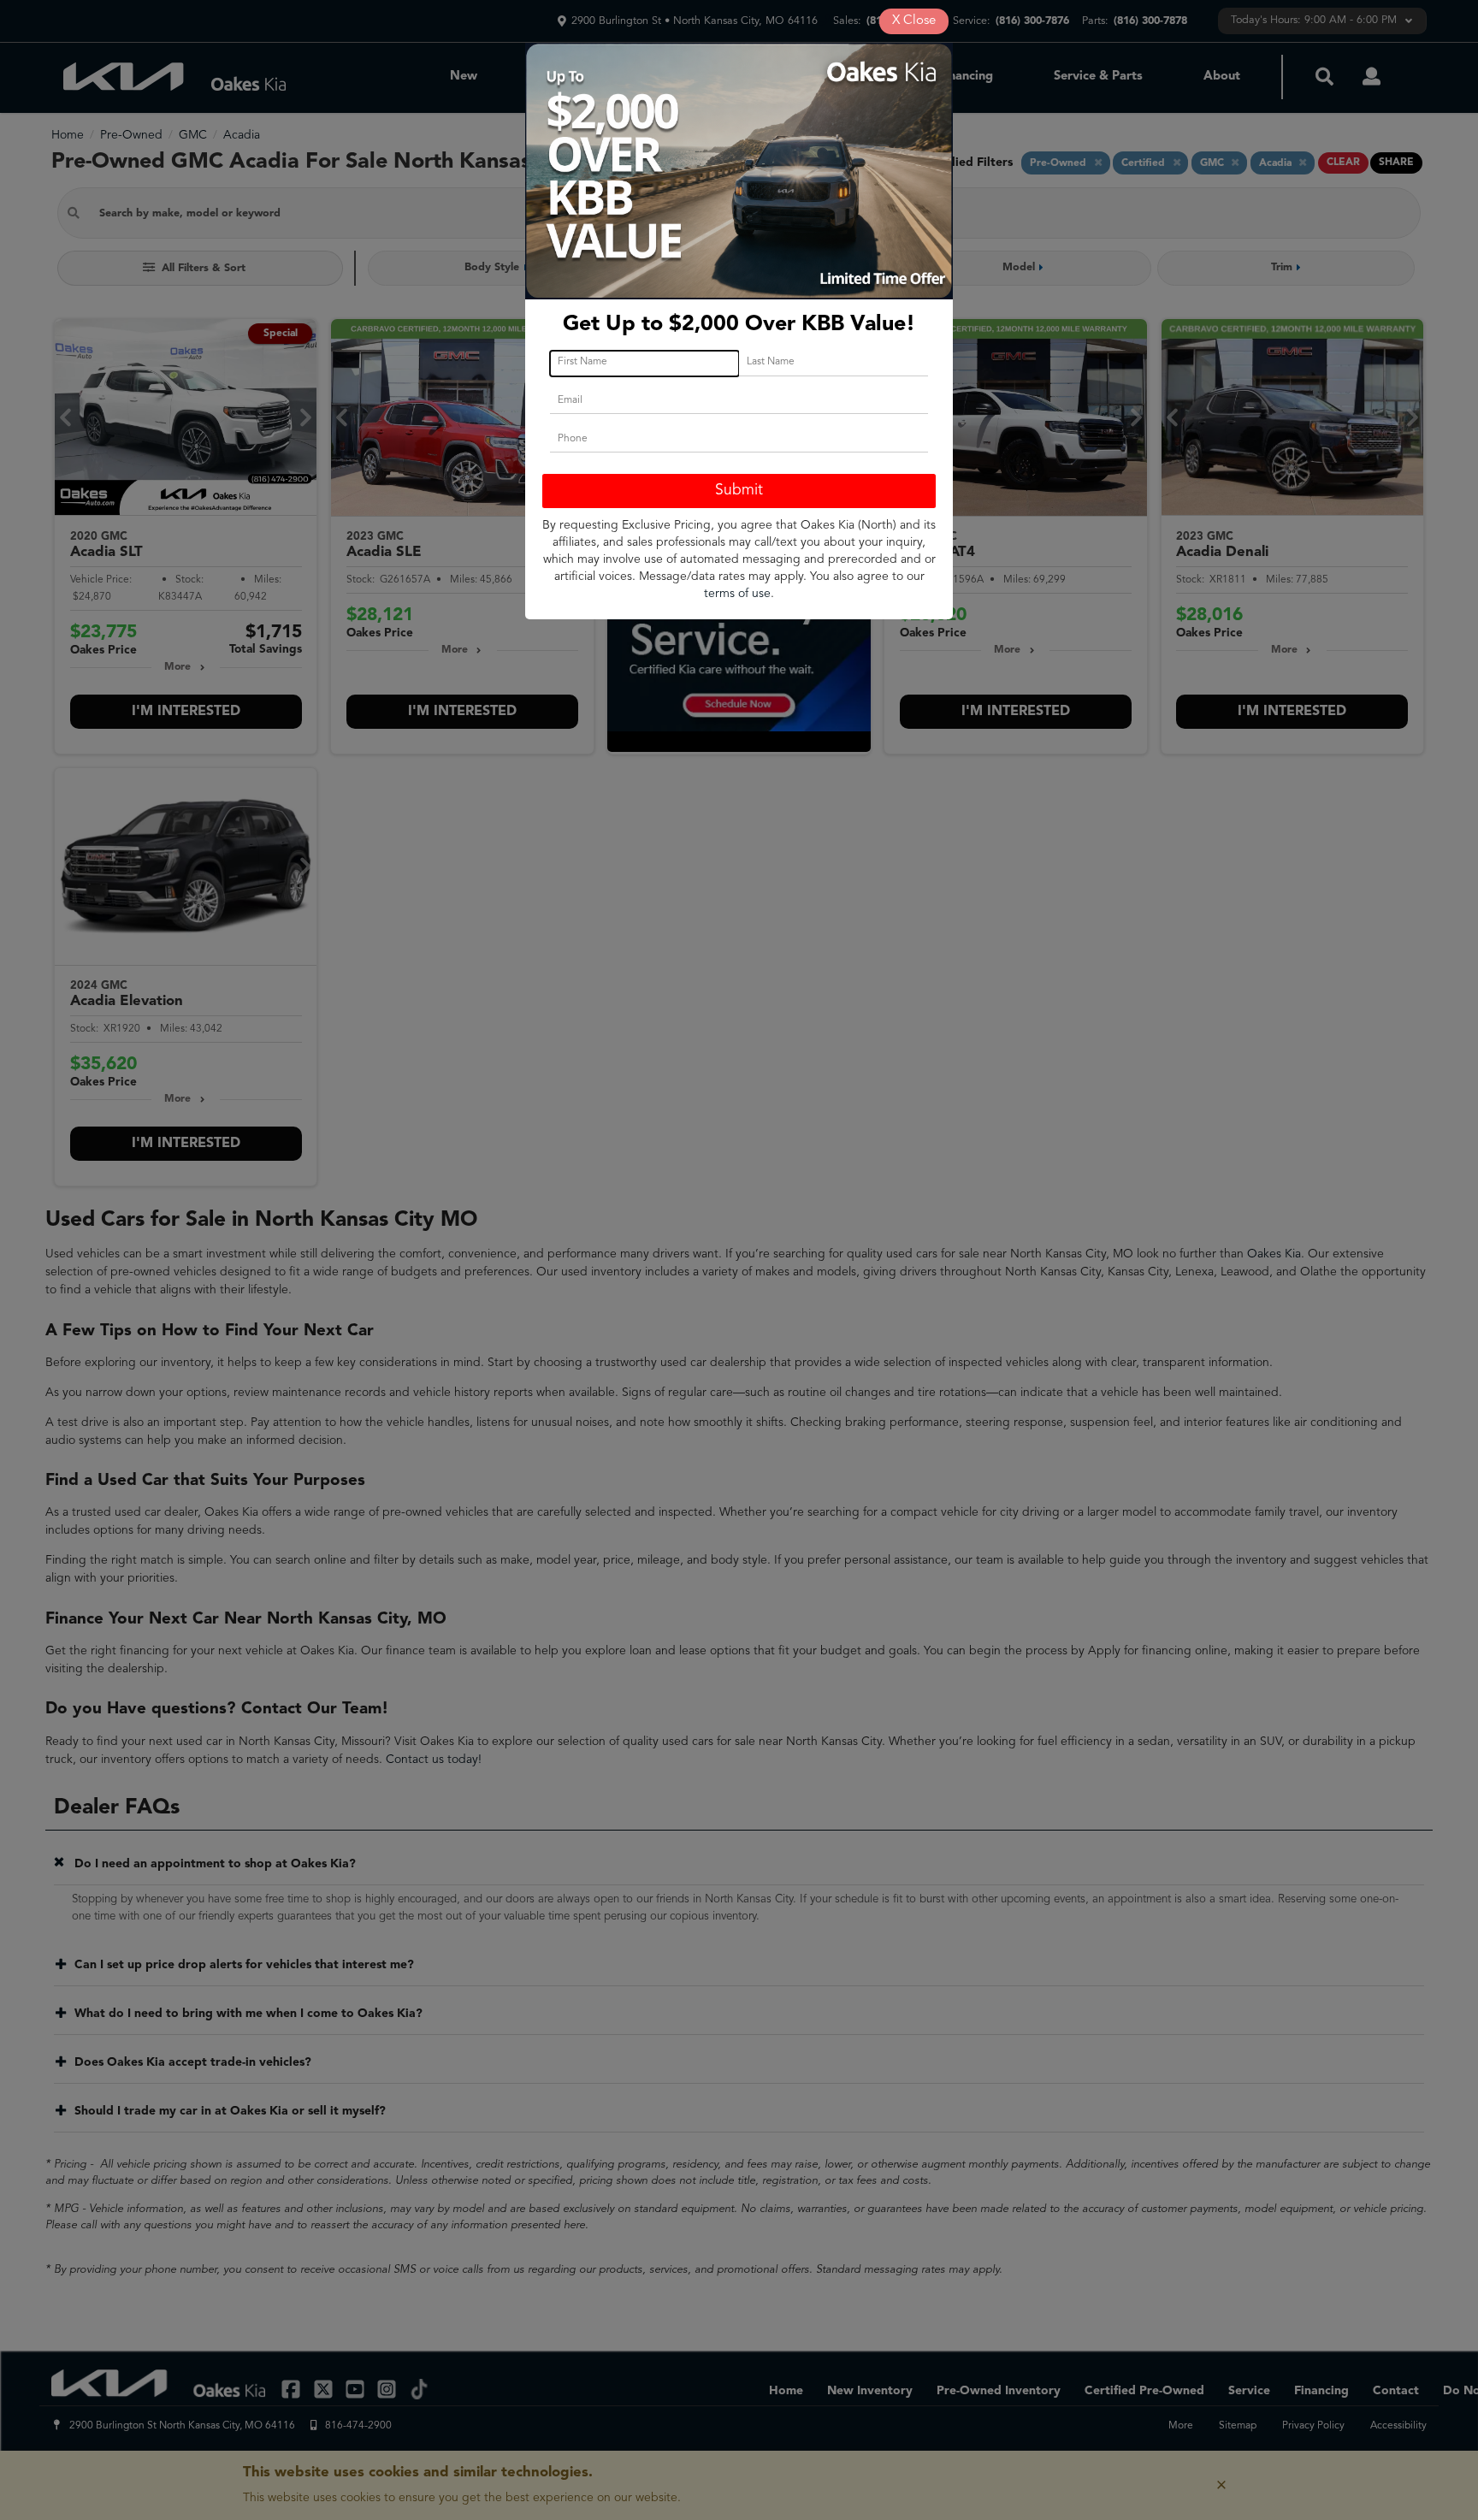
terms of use (737, 594)
